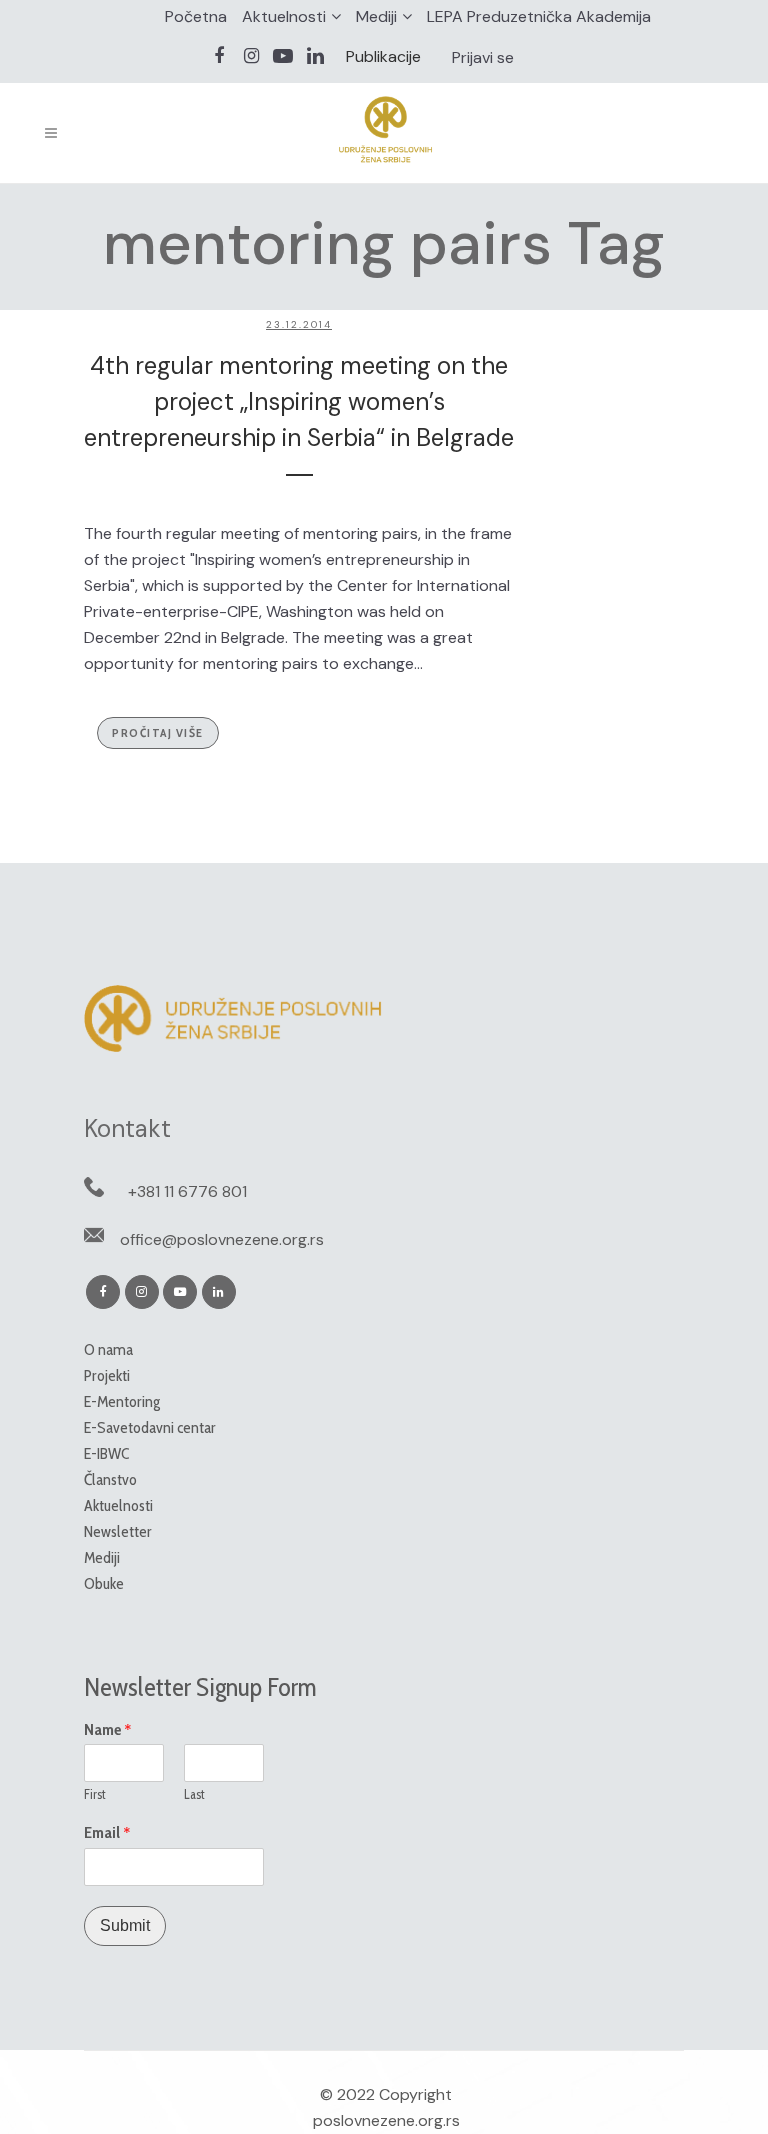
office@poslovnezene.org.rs (222, 1239)
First (95, 1794)
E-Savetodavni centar (150, 1427)
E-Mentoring (122, 1401)
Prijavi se (483, 57)
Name (108, 1730)
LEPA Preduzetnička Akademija (539, 16)
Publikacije (383, 56)
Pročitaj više (158, 732)
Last (194, 1794)
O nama (108, 1349)
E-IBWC (106, 1453)
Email (107, 1833)
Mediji (376, 16)
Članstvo (110, 1479)
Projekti (107, 1375)
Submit (125, 1925)
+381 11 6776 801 (187, 1191)
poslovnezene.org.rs (386, 2120)
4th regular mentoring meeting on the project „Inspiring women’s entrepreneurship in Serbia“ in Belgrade (299, 401)
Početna (196, 16)
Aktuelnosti (284, 16)
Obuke (104, 1583)
